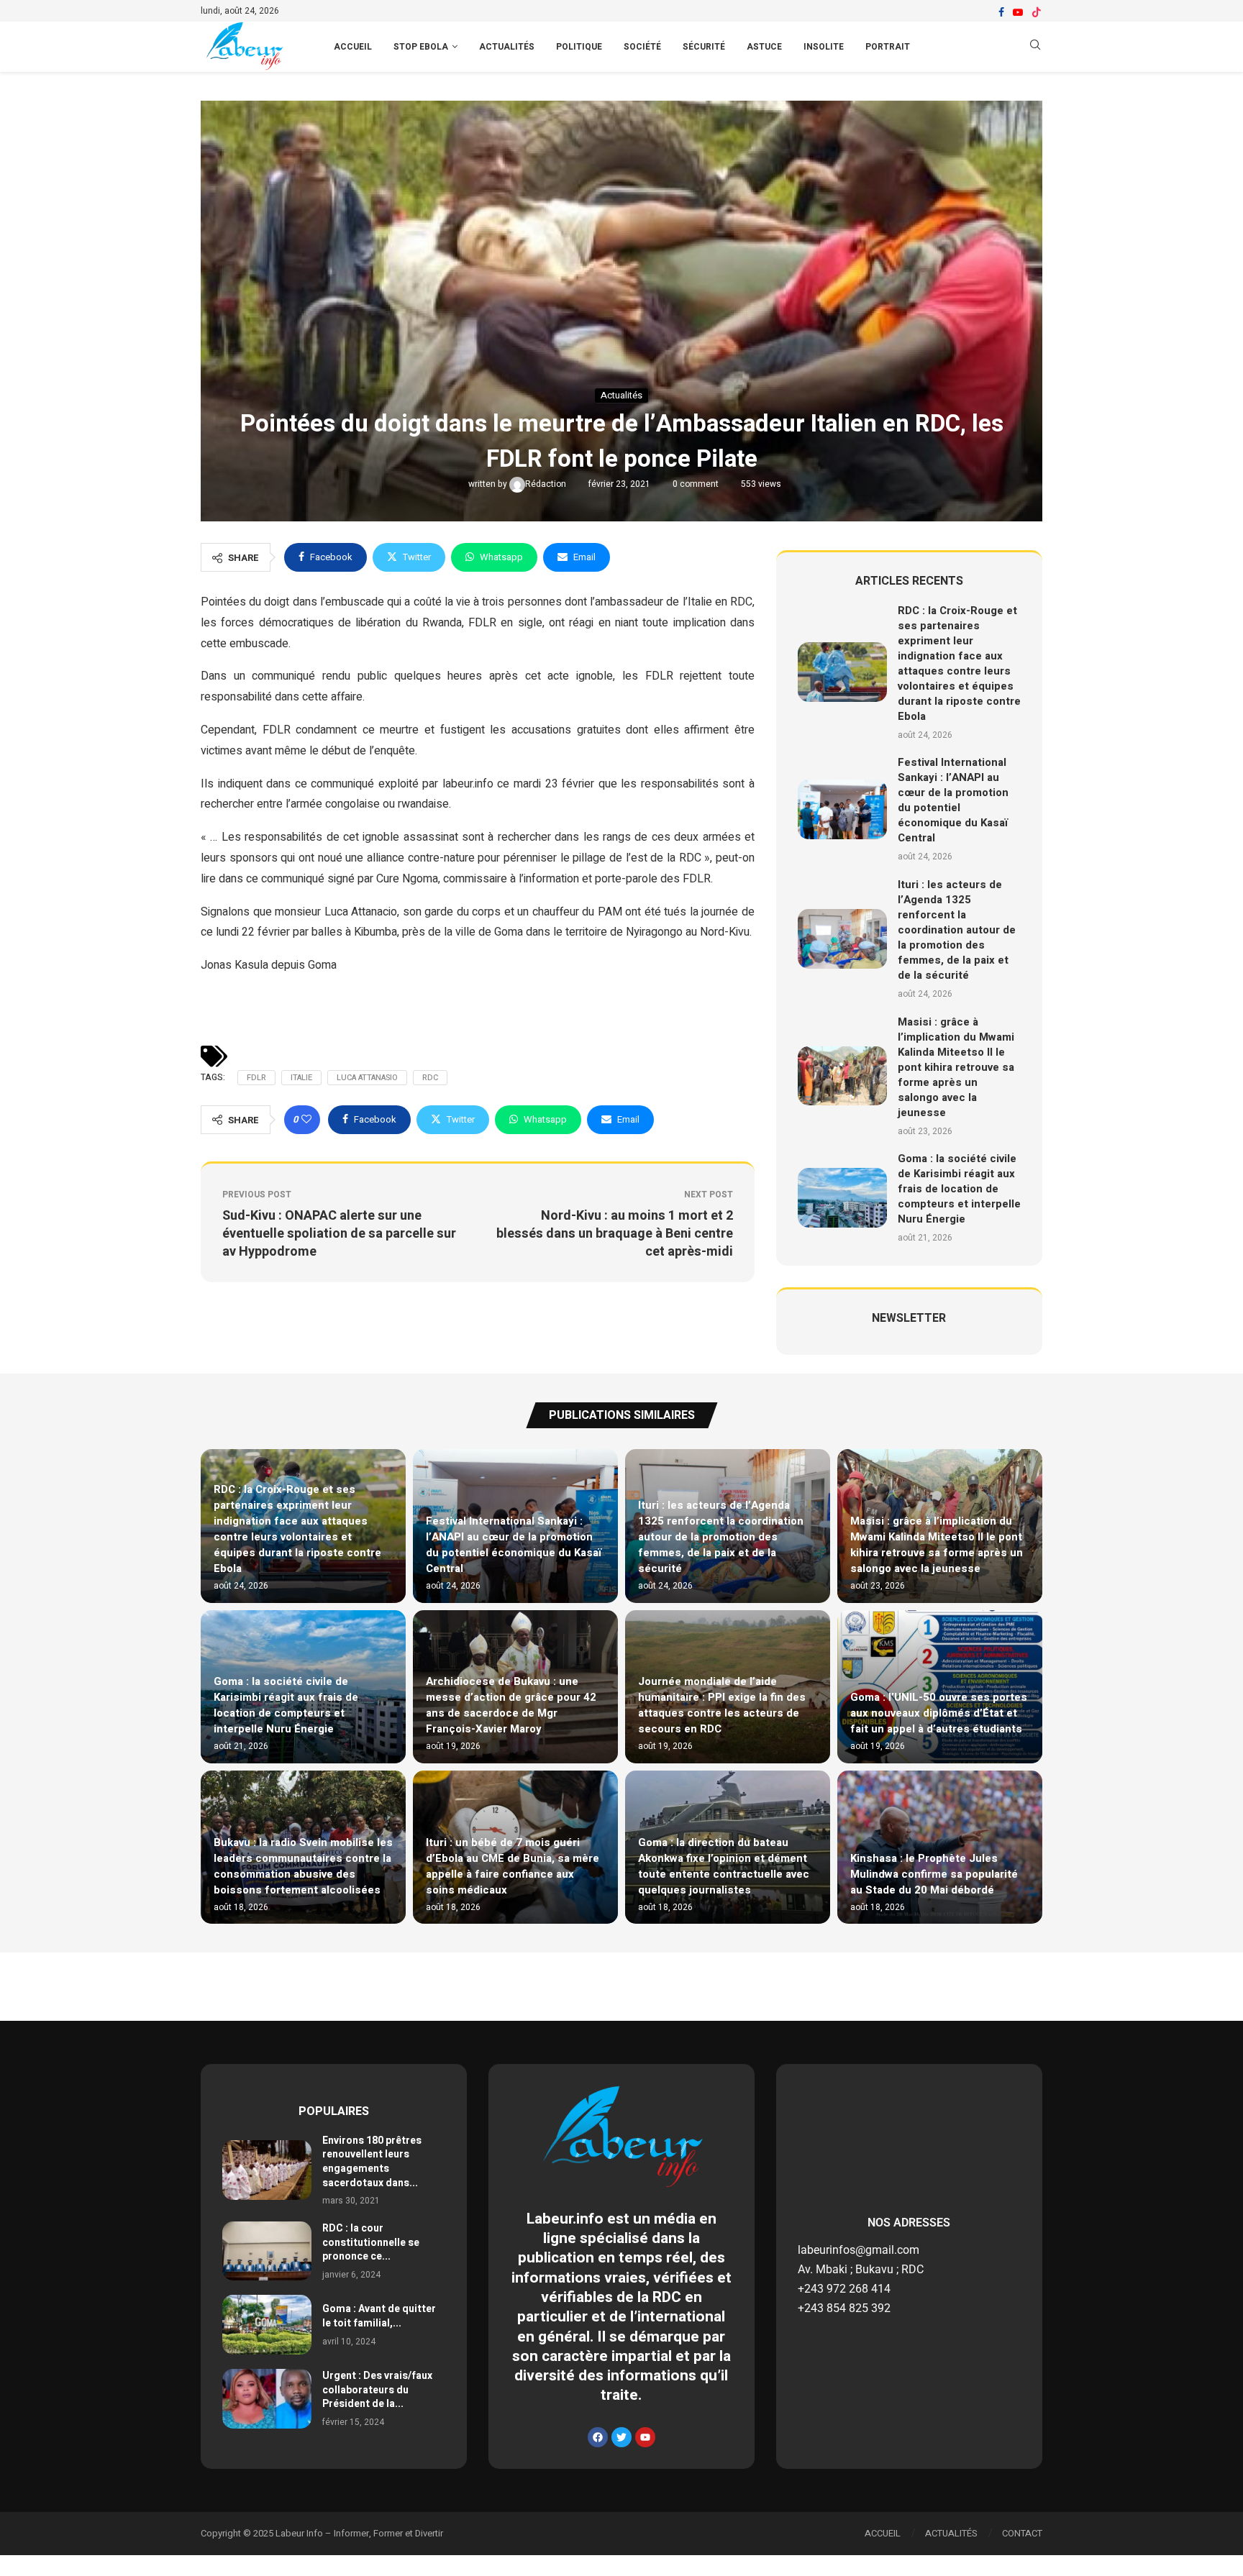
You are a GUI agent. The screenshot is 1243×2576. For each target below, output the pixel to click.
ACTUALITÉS (951, 2533)
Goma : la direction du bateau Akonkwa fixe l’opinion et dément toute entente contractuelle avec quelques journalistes (724, 1866)
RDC (430, 1078)
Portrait (888, 47)
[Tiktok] (1037, 12)
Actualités (507, 47)
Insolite (824, 47)
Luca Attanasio (367, 1078)
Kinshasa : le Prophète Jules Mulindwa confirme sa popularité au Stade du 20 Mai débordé (934, 1874)
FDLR (256, 1078)
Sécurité (704, 47)
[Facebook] (1001, 12)
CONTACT (1022, 2533)
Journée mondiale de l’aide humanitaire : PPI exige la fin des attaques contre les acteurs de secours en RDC (722, 1705)
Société (642, 47)
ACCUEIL (353, 47)
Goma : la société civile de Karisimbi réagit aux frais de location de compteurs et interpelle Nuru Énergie (959, 1189)
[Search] (1035, 47)
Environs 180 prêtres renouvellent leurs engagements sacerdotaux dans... (372, 2162)
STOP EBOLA (421, 47)
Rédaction (547, 484)
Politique (579, 47)
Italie (301, 1078)
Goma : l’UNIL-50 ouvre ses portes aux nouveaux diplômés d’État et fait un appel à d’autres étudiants (939, 1713)
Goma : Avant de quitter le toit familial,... (379, 2316)
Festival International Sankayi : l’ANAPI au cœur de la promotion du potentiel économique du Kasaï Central (953, 800)
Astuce (764, 47)
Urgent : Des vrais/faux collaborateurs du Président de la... (377, 2390)
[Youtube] (1018, 12)
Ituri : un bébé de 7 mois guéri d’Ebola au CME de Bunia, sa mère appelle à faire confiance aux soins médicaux (513, 1866)
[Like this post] (306, 1120)
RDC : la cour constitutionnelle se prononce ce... (371, 2242)
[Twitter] (621, 2437)
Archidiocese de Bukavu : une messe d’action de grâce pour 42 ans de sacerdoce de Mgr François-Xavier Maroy (511, 1705)
